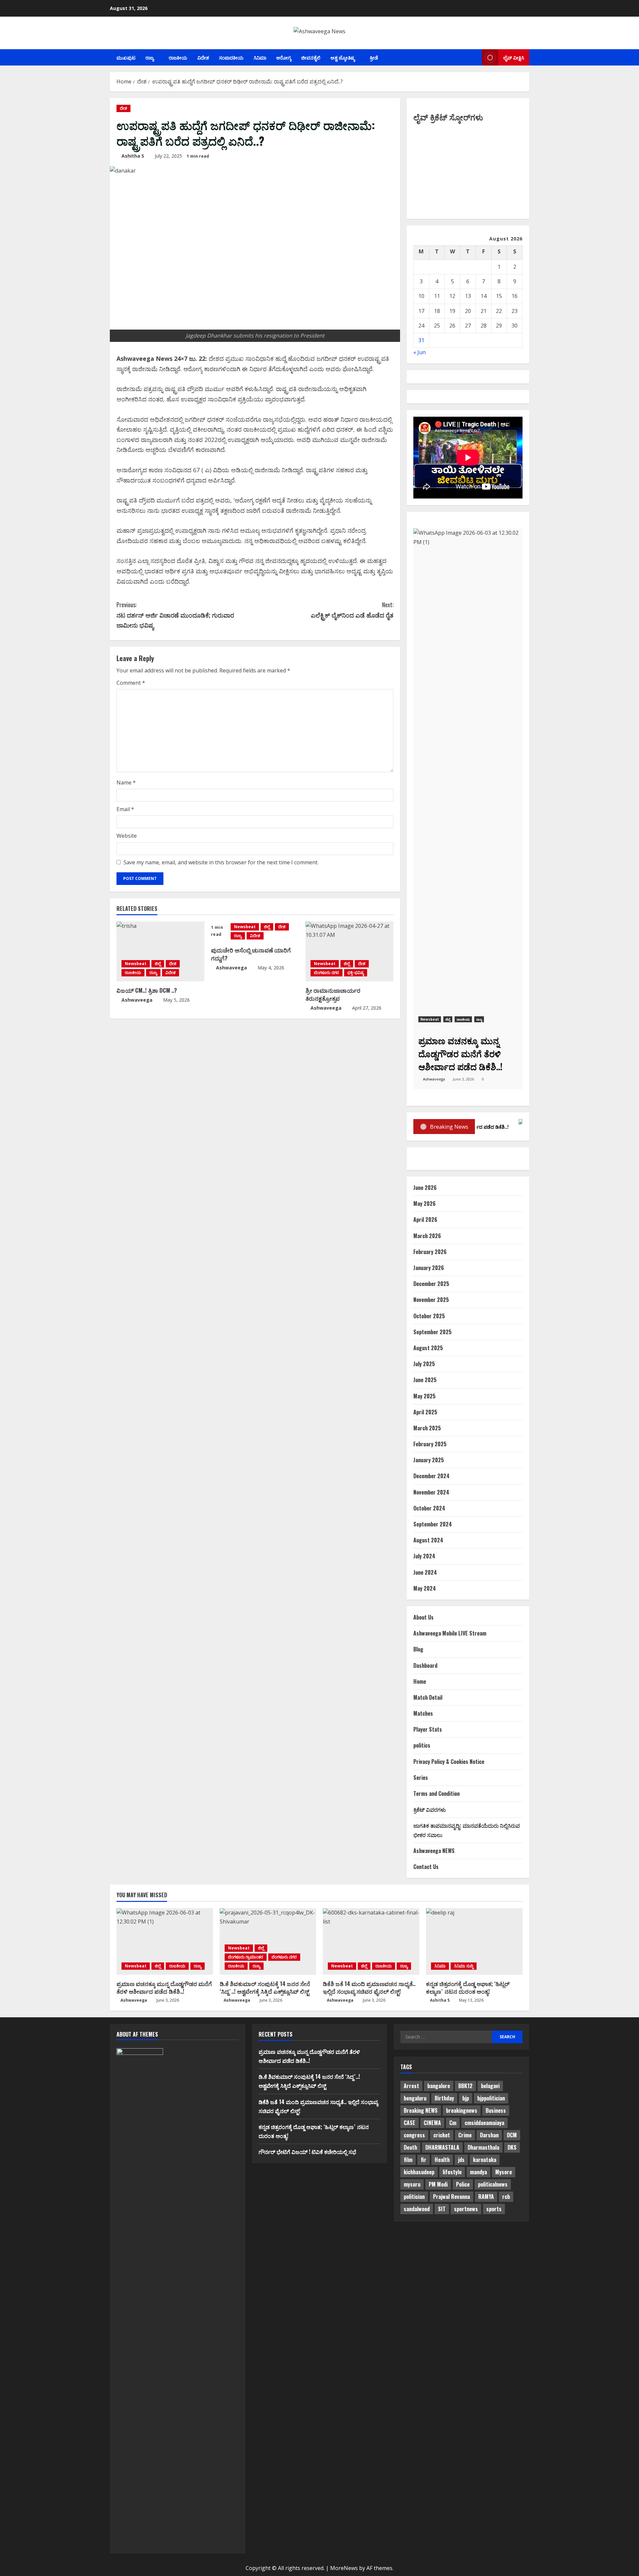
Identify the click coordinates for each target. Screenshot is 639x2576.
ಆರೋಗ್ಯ (284, 57)
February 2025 (430, 1444)
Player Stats (428, 1729)
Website (127, 836)
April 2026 (425, 1219)
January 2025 (429, 1460)
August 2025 (428, 1348)
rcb (506, 2197)
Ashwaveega (137, 1000)
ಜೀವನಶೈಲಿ (311, 57)
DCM (512, 2135)
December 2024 (431, 1476)
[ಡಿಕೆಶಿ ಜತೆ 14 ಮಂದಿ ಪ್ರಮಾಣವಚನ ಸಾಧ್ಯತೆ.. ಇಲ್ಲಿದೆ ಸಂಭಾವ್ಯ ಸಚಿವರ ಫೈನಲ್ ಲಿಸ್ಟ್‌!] (371, 1941)
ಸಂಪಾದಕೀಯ (231, 57)
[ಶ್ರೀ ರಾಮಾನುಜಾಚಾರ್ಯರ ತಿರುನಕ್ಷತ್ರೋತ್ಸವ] (349, 951)
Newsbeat (136, 964)
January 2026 (429, 1268)
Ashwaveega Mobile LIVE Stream (450, 1633)
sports (494, 2209)
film (408, 2160)
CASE (410, 2123)
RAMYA (486, 2197)
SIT (442, 2209)
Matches (423, 1713)
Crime (465, 2135)
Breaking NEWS (421, 2110)
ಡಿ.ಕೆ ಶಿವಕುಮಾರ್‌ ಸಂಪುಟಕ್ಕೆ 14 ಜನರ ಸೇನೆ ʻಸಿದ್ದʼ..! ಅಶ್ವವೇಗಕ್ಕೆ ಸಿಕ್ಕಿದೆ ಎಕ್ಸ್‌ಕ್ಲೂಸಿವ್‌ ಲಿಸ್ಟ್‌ (265, 1988)
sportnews (466, 2209)
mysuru (412, 2184)
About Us (424, 1617)
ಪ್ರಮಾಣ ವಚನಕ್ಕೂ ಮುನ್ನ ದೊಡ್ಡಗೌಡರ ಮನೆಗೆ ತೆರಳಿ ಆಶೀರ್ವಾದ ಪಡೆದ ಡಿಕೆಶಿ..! (164, 1988)
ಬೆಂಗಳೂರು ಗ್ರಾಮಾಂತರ (246, 1957)
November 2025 (431, 1300)
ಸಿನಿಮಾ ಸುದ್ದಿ (464, 1966)
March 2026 (427, 1236)
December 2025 (431, 1284)
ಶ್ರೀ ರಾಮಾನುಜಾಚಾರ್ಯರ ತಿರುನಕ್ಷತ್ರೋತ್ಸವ (333, 994)
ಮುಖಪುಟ (126, 57)
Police (463, 2184)
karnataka (485, 2160)
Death (410, 2147)
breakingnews (462, 2110)
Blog (418, 1649)
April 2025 (425, 1412)
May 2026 (425, 1204)
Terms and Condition (436, 1793)
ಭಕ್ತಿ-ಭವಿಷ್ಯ (356, 973)
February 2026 (430, 1252)
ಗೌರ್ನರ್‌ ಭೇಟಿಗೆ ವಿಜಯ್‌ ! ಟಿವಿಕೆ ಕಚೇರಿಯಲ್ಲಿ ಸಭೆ (307, 2152)
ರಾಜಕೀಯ (178, 57)
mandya (478, 2172)
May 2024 (425, 1588)
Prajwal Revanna (451, 2197)
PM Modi (438, 2184)
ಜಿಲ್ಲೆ (158, 964)
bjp (466, 2098)
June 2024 (425, 1572)
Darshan (489, 2135)
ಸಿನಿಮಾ (260, 57)
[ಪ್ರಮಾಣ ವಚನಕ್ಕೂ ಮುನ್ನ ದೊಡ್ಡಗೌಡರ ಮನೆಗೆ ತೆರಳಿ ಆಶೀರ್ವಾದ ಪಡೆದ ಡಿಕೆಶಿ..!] (165, 1941)
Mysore (504, 2172)
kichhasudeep (419, 2172)
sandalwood (417, 2209)
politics (422, 1745)
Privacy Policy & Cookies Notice (449, 1762)
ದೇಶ (123, 108)
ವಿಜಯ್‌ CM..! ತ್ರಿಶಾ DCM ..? (147, 990)
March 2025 (427, 1428)
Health (442, 2160)
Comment (131, 683)
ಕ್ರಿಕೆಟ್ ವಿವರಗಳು (430, 1809)
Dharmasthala (483, 2147)
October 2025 (429, 1316)
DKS (512, 2147)
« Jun (420, 352)
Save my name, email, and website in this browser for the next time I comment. (221, 862)
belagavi (490, 2086)
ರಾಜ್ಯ (150, 57)
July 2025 (424, 1364)
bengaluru (415, 2098)
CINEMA (432, 2123)
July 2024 (424, 1556)
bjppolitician (491, 2098)
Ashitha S (133, 156)
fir (424, 2160)
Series (421, 1778)
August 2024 (428, 1540)
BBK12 (465, 2086)
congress (414, 2135)
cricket (442, 2135)
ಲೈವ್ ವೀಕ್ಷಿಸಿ (514, 57)
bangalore (439, 2086)
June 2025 (425, 1380)
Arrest (411, 2086)
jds (461, 2160)
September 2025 (432, 1332)
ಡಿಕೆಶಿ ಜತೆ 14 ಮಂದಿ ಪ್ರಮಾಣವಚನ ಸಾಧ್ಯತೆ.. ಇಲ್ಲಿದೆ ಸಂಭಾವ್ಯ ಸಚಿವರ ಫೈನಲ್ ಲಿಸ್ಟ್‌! (369, 1988)
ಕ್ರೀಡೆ (374, 57)
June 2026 (425, 1188)
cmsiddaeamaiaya (484, 2123)
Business (496, 2110)
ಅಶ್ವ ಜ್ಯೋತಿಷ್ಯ (343, 57)
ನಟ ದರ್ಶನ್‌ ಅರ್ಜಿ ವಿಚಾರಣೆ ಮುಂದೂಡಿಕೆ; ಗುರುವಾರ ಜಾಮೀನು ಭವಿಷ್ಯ (175, 615)
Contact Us (426, 1867)
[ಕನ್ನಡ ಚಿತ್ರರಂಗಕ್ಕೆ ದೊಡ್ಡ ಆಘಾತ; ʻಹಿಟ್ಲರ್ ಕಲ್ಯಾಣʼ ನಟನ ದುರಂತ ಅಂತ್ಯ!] (474, 1941)
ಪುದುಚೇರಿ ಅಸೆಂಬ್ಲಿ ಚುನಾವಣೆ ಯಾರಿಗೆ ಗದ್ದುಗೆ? (251, 954)
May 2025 (425, 1396)
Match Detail (428, 1697)
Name (126, 783)
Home (420, 1681)
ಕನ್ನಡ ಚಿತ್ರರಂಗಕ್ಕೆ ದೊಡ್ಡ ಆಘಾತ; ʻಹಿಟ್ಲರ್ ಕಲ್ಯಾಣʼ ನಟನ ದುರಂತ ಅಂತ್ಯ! (468, 1988)
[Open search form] (475, 58)
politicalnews (493, 2184)
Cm (453, 2123)
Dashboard (425, 1665)
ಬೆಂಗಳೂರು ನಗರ (326, 973)
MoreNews (344, 2568)
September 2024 (433, 1524)
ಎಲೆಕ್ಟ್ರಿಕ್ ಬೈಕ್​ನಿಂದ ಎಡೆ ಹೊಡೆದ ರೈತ (352, 610)
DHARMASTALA (442, 2147)
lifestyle (452, 2172)
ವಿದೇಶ (203, 57)
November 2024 (431, 1492)
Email (125, 809)
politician (414, 2197)
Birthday (444, 2098)
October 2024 (429, 1508)
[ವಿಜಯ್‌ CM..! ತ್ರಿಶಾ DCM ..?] (160, 951)
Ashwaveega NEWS (434, 1851)
